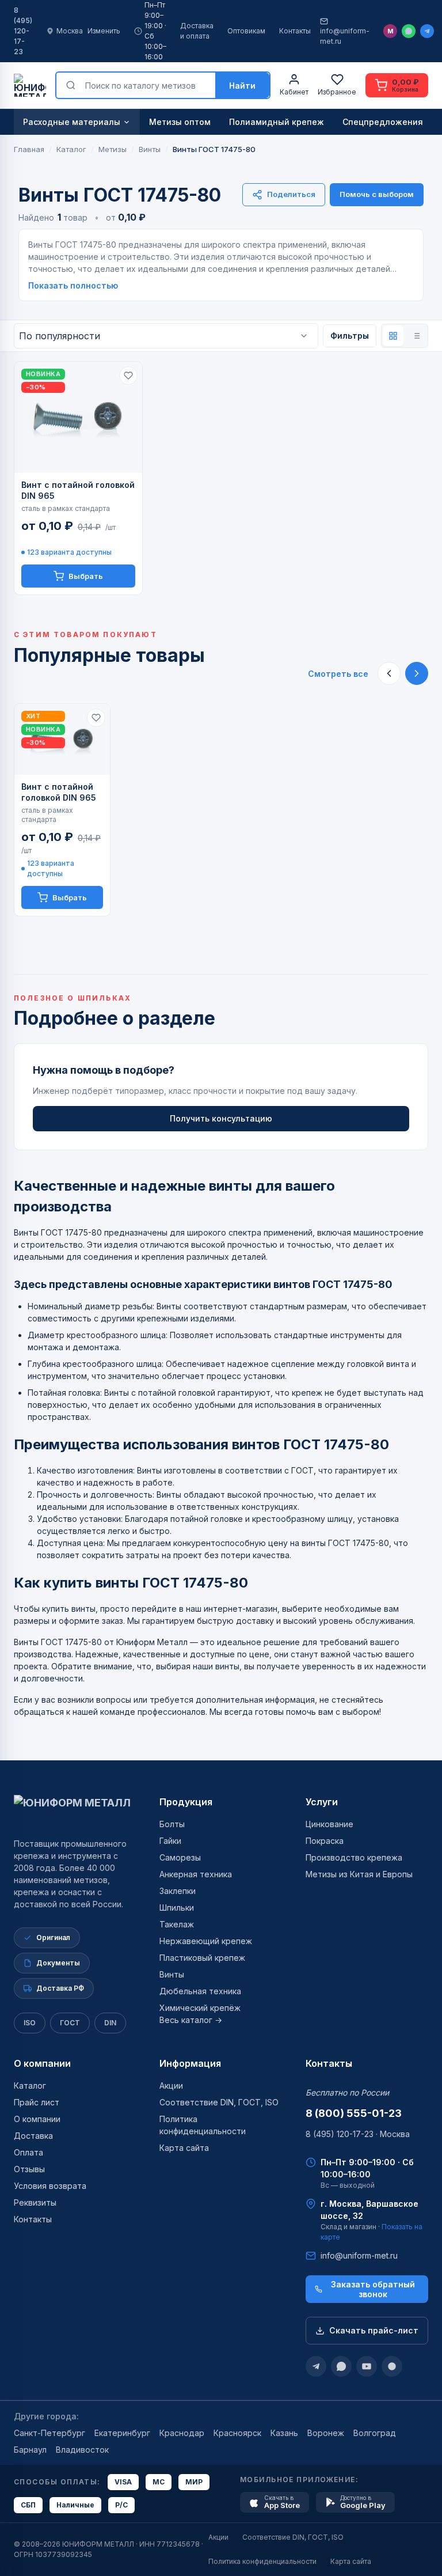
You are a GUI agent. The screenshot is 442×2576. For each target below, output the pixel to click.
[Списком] (416, 336)
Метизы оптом (180, 122)
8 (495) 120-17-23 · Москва (358, 2134)
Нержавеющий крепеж (206, 1941)
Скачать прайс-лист (374, 2330)
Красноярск (237, 2433)
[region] (221, 810)
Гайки (170, 1841)
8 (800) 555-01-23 (354, 2113)
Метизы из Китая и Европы (359, 1874)
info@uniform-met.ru (345, 36)
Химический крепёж (200, 2008)
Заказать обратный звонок (373, 2289)
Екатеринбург (122, 2433)
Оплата (28, 2152)
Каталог (30, 2086)
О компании (42, 2063)
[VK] (392, 2366)
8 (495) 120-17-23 (23, 31)
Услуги (322, 1802)
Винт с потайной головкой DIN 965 (78, 490)
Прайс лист (37, 2102)
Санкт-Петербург (49, 2433)
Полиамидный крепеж (277, 122)
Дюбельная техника (200, 1991)
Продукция (186, 1802)
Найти (242, 86)
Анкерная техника (196, 1874)
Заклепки (178, 1891)
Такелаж (177, 1924)
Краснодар (182, 2433)
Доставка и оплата (197, 31)
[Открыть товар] (78, 417)
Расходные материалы (72, 122)
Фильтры (350, 336)
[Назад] (389, 673)
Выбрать (86, 576)
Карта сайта (184, 2148)
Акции (171, 2086)
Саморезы (180, 1857)
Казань (284, 2433)
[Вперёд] (417, 673)
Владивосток (82, 2450)
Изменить (104, 31)
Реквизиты (35, 2202)
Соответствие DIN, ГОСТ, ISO (219, 2102)
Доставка (33, 2136)
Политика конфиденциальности (262, 2561)
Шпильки (177, 1908)
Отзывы (29, 2169)
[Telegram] (427, 31)
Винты (172, 1974)
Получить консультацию (221, 1118)
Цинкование (329, 1824)
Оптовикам (246, 31)
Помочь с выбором (377, 194)
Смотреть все (338, 674)
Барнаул (30, 2450)
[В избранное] (128, 376)
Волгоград (375, 2433)
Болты (172, 1824)
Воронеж (326, 2433)
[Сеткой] (393, 336)
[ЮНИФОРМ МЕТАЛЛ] (30, 85)
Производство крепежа (354, 1857)
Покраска (325, 1841)
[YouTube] (367, 2366)
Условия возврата (50, 2186)
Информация (190, 2063)
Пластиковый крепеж (202, 1958)
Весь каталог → (191, 2020)
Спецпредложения (383, 122)
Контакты (295, 31)
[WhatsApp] (409, 31)
